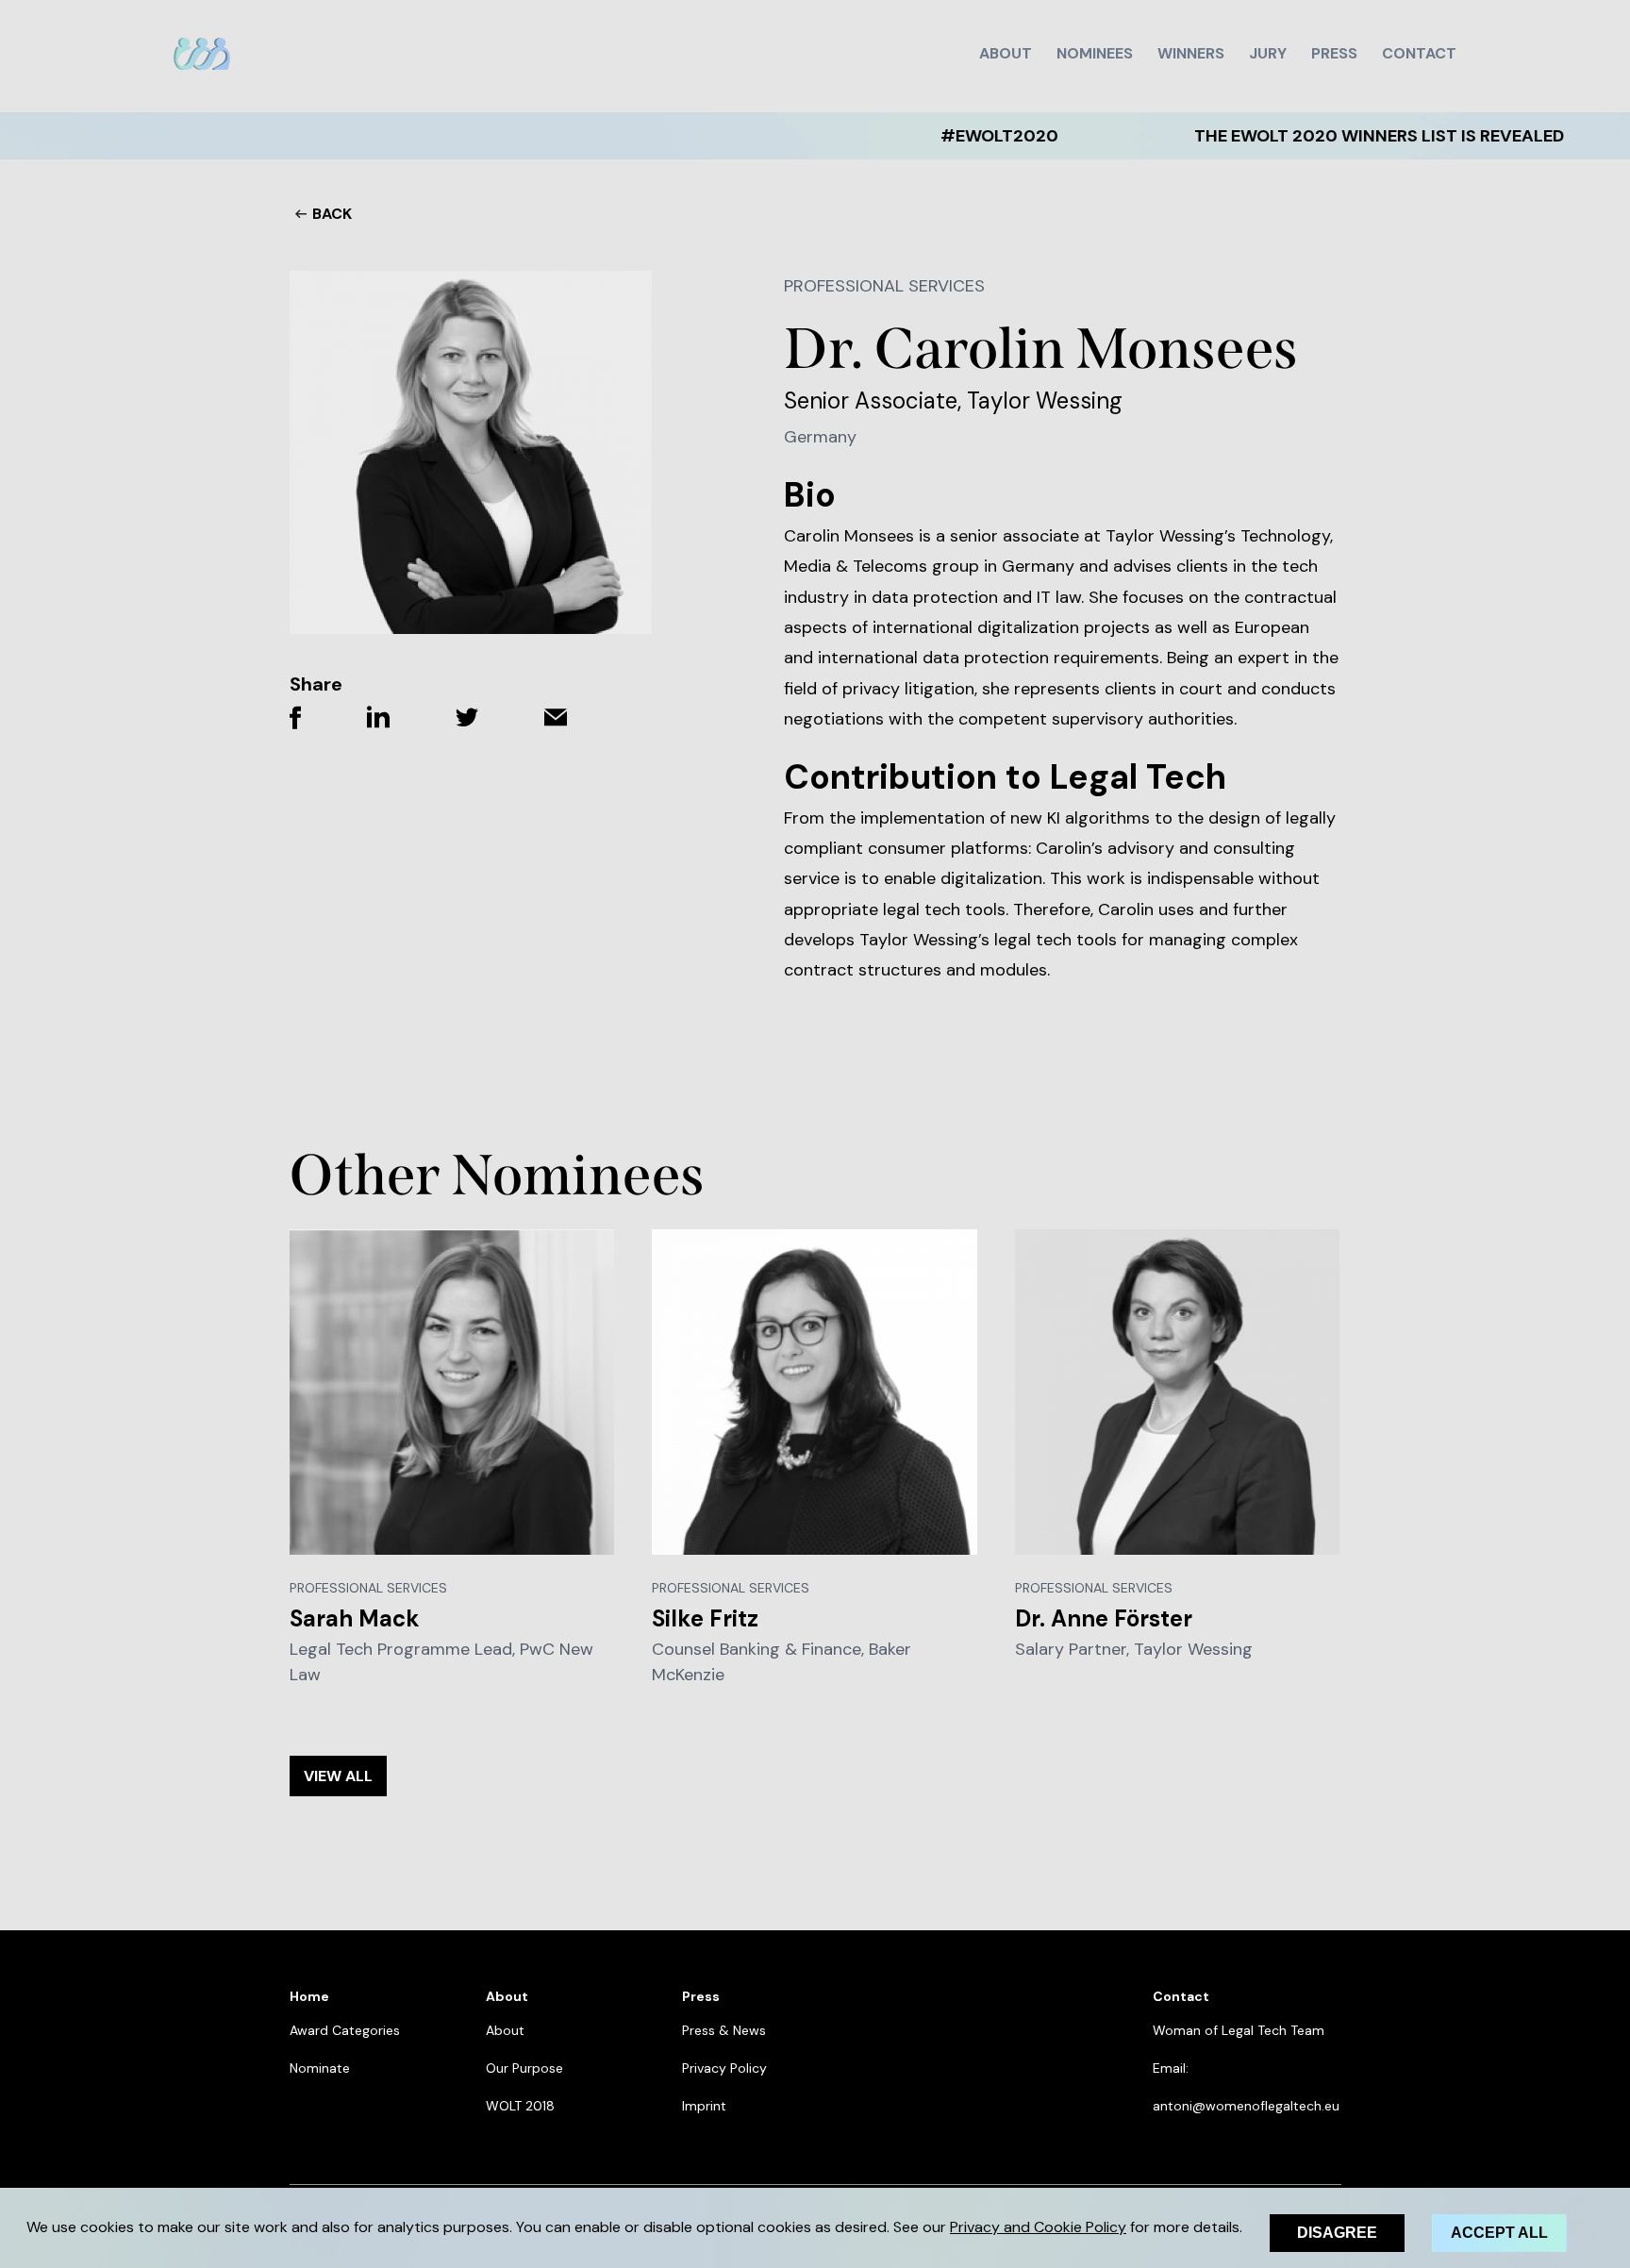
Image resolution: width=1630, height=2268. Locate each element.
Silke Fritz (705, 1618)
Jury (1268, 53)
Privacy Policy (724, 2068)
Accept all (1499, 2233)
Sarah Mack (355, 1618)
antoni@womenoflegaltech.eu (1246, 2106)
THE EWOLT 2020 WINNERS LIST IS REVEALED (1304, 136)
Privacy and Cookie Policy (1038, 2227)
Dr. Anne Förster (1104, 1618)
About (1006, 53)
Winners (1191, 53)
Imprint (704, 2106)
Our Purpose (524, 2068)
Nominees (1095, 53)
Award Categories (345, 2030)
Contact (1419, 53)
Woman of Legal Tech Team (1239, 2030)
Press (1334, 53)
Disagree (1337, 2233)
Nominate (320, 2068)
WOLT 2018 (520, 2106)
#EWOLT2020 (924, 136)
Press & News (724, 2030)
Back (332, 214)
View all (338, 1776)
